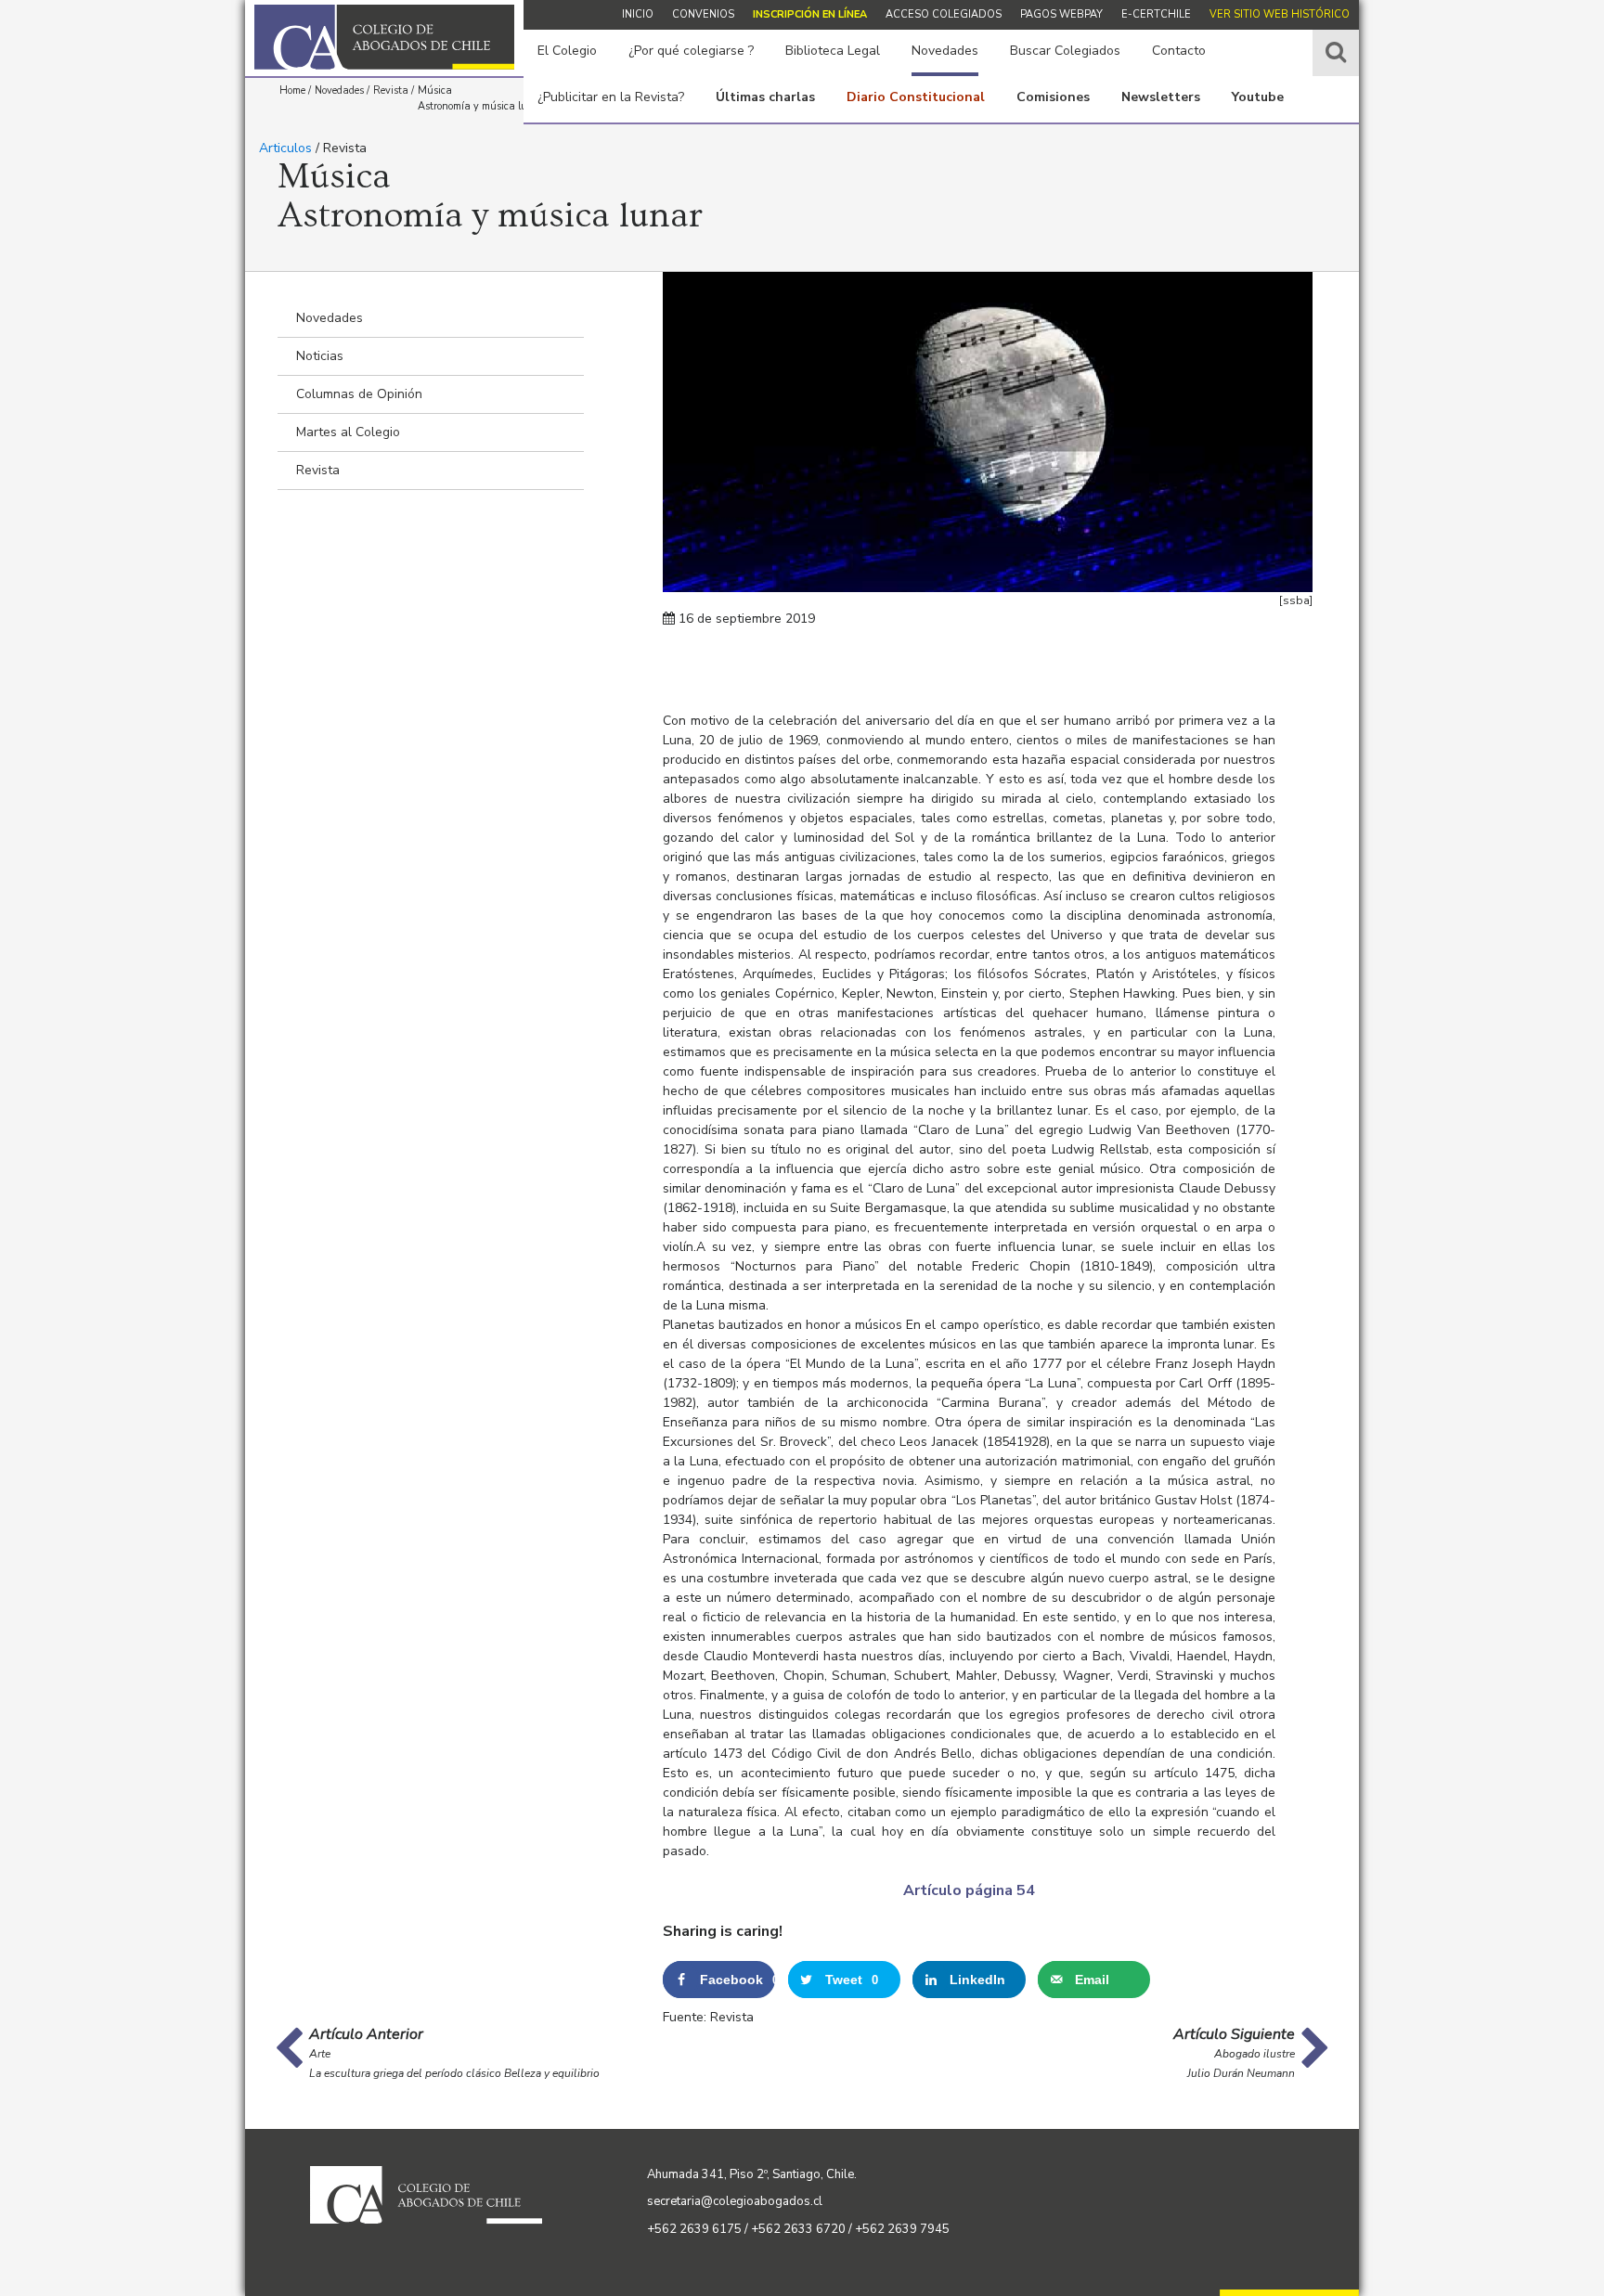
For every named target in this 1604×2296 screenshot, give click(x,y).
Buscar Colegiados (1065, 51)
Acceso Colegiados (944, 14)
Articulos (285, 148)
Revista (318, 470)
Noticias (320, 356)
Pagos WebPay (1061, 14)
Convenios (703, 14)
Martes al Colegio (348, 432)
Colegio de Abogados (384, 37)
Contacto (1179, 51)
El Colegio (567, 51)
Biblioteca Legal (833, 51)
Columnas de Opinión (359, 394)
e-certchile (1156, 14)
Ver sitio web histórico (1280, 14)
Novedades (945, 51)
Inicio (638, 14)
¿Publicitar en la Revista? (611, 97)
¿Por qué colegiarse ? (691, 51)
